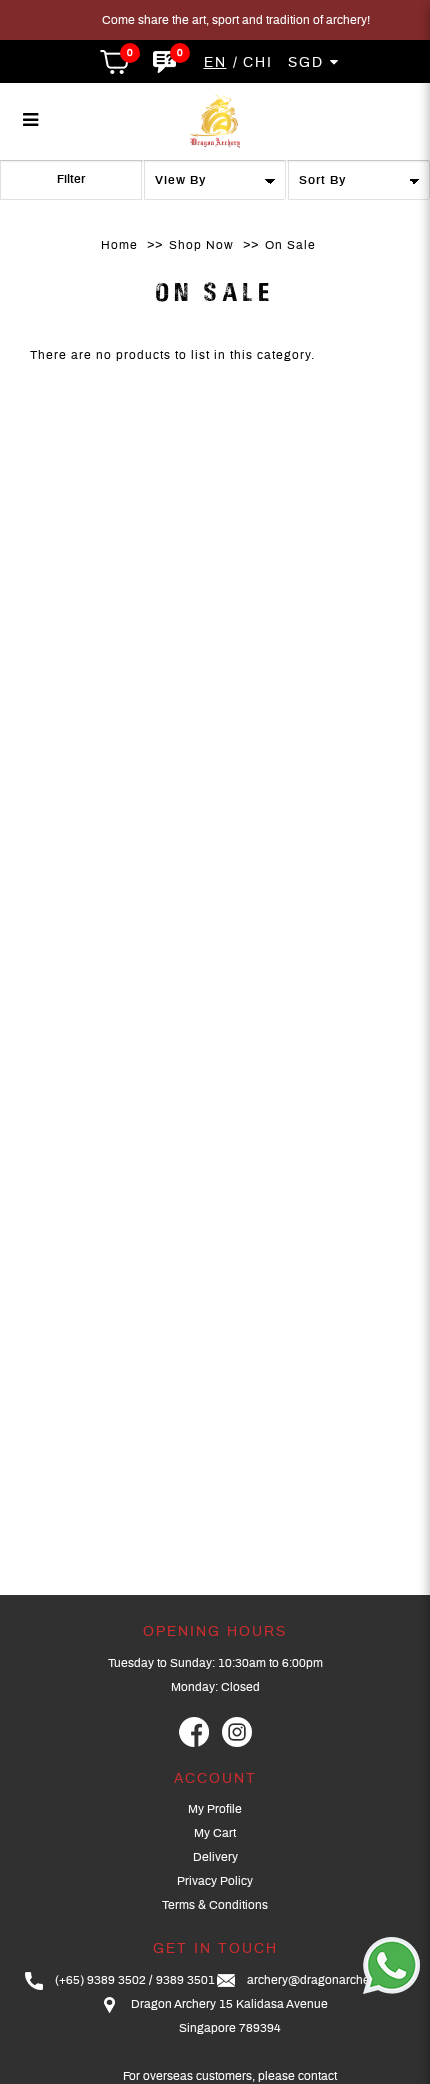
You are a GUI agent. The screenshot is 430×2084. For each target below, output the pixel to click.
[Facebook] (194, 1732)
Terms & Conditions (215, 1905)
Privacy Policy (215, 1881)
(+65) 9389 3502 (100, 1980)
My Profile (215, 1809)
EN (215, 63)
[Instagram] (237, 1732)
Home (119, 245)
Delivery (215, 1857)
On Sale (290, 245)
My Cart (215, 1833)
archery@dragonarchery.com (326, 1980)
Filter (71, 179)
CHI (258, 63)
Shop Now (201, 245)
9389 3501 (185, 1980)
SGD (309, 63)
